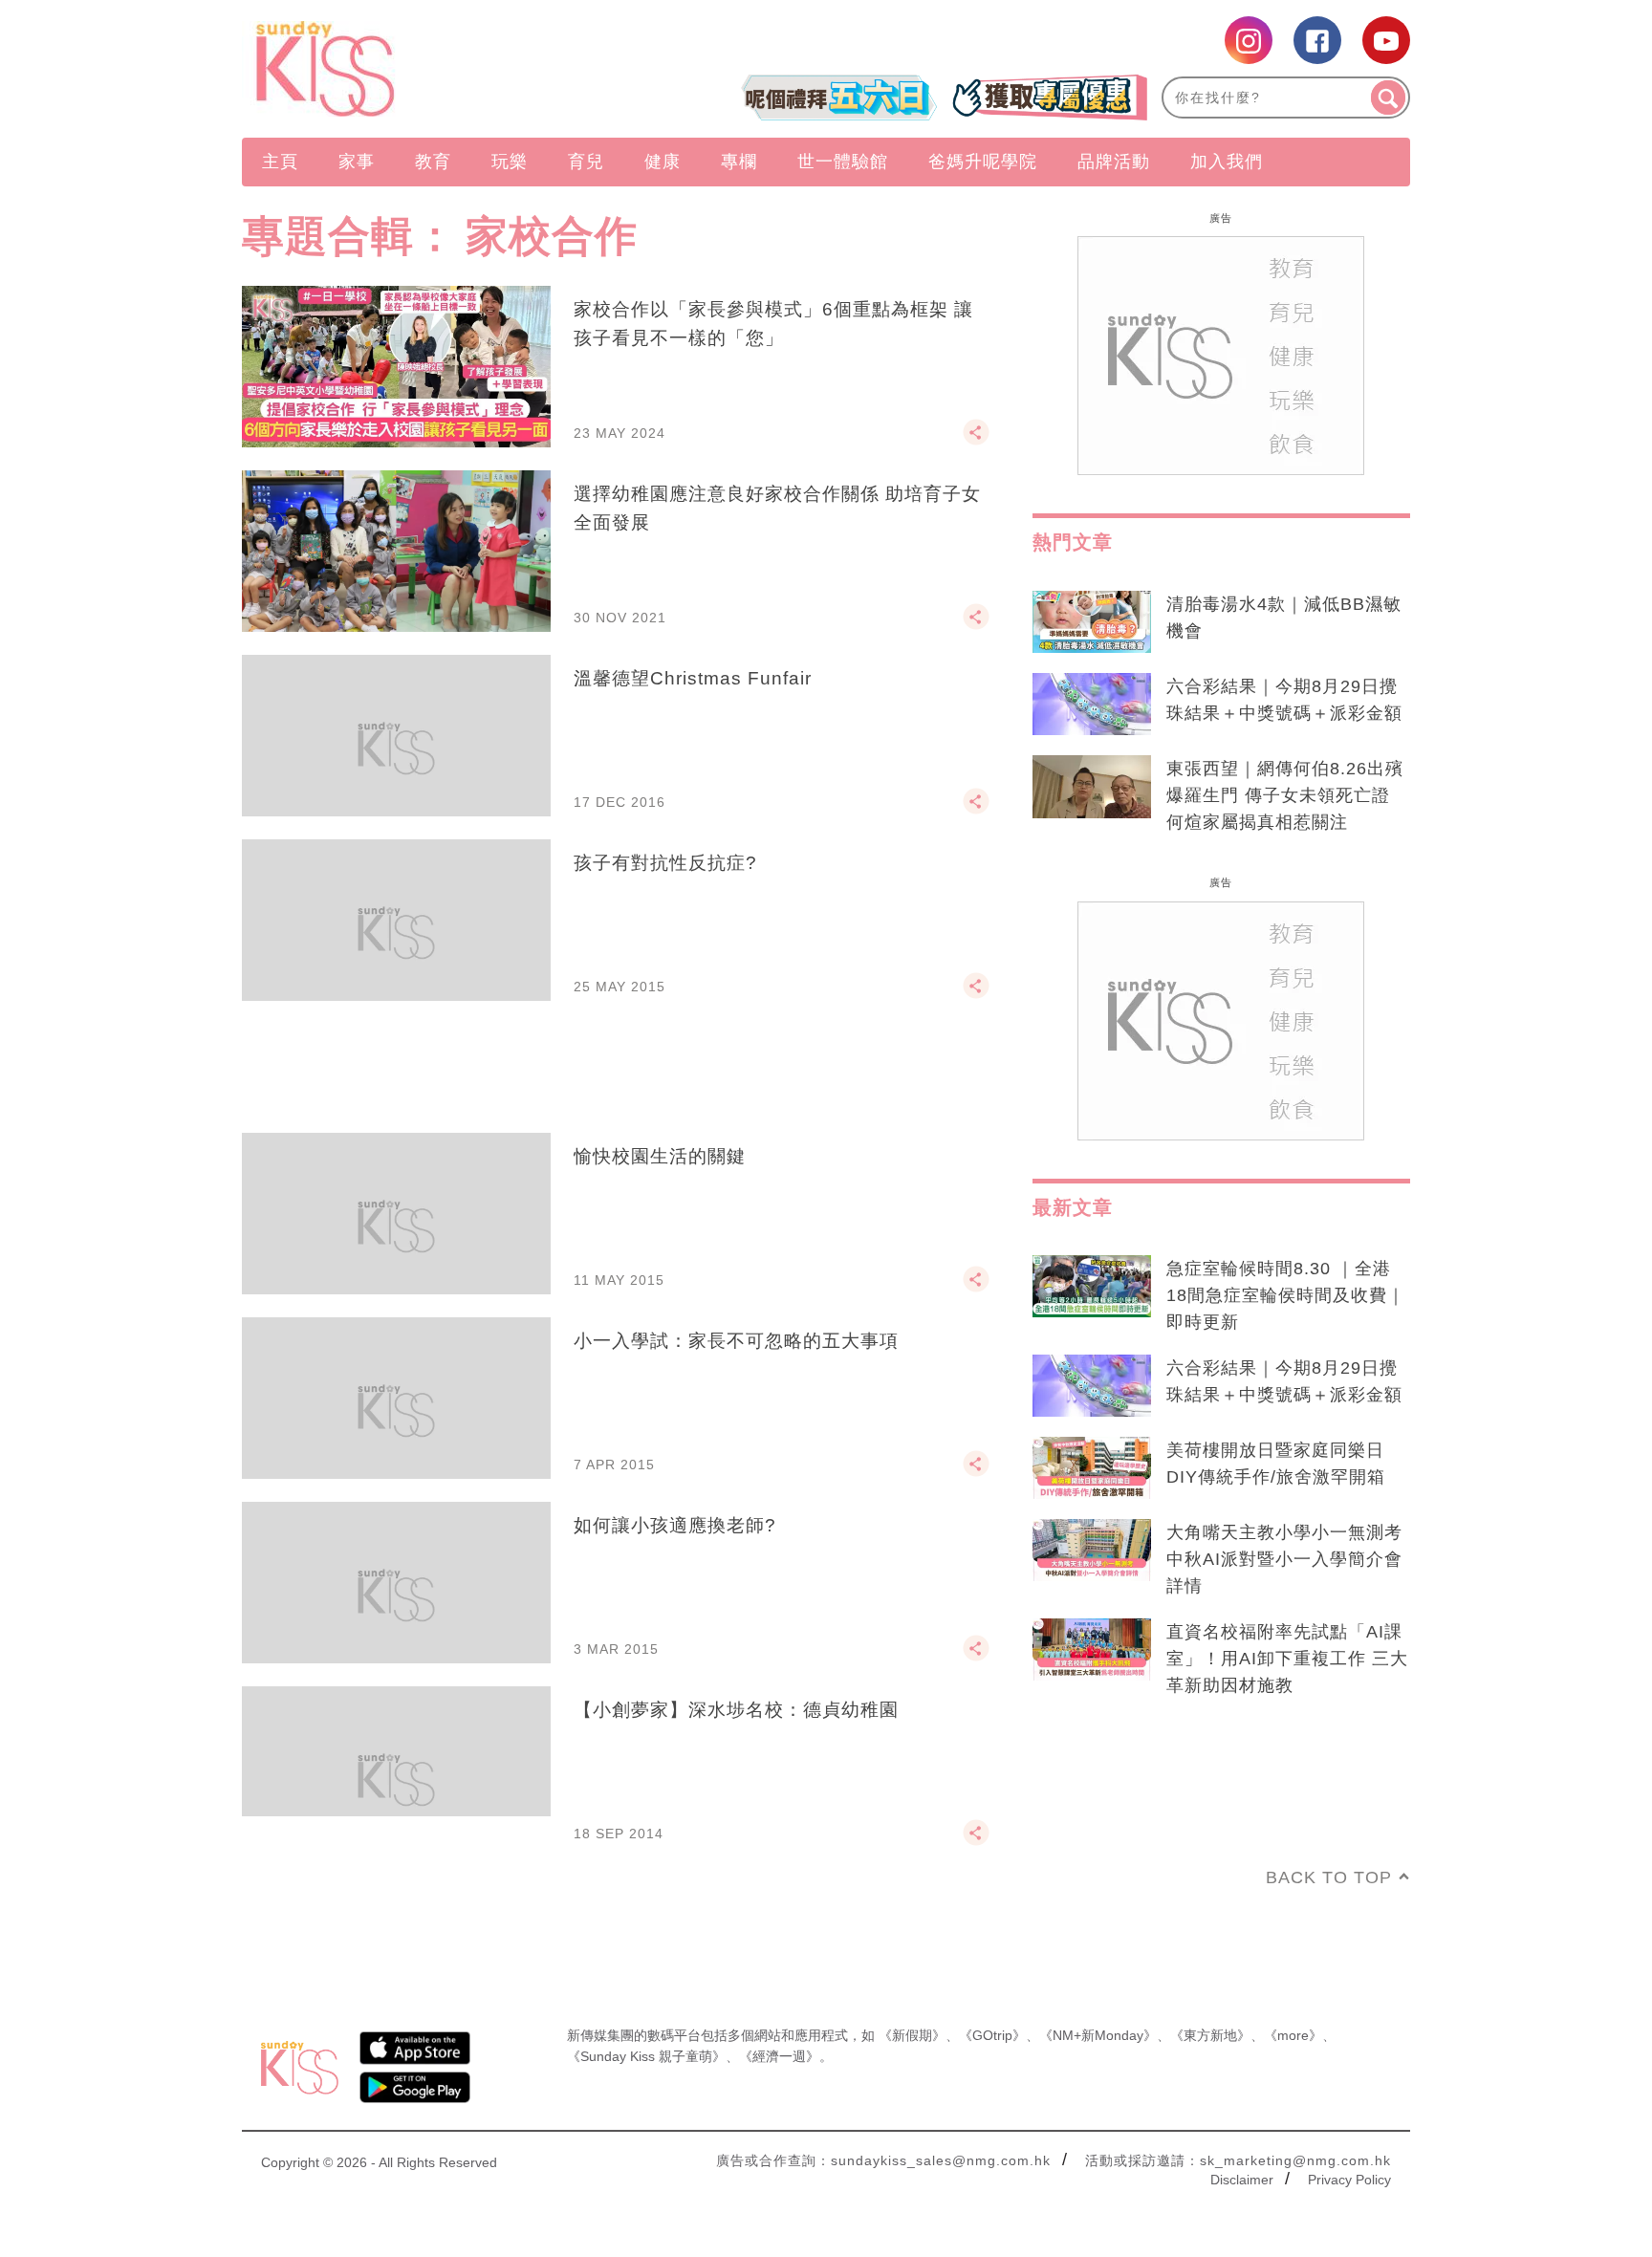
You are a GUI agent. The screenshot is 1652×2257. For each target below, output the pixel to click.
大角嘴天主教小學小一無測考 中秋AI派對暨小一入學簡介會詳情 (1284, 1559)
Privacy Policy (1349, 2180)
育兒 (586, 162)
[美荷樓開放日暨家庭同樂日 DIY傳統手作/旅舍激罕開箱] (1092, 1468)
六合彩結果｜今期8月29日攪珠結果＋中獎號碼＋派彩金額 (1284, 700)
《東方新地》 (1210, 2035)
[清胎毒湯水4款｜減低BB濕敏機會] (1092, 622)
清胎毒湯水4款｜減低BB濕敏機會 (1284, 618)
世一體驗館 (843, 162)
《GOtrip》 (992, 2035)
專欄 (739, 162)
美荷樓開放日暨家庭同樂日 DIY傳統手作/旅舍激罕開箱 (1276, 1464)
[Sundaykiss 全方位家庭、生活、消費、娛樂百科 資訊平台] (417, 69)
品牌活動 (1114, 162)
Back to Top (1329, 1877)
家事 (357, 162)
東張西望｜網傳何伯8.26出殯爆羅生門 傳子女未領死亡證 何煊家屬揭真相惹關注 (1285, 795)
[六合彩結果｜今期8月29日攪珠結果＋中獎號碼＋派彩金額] (1092, 705)
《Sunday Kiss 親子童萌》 (646, 2056)
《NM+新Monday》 (1098, 2035)
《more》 (1293, 2035)
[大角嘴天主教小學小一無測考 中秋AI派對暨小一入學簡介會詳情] (1092, 1551)
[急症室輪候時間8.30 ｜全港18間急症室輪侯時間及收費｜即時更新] (1092, 1287)
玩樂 (510, 162)
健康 (663, 162)
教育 (433, 162)
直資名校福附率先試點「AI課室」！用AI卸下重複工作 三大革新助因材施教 (1287, 1659)
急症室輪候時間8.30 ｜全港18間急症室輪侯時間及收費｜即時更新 (1286, 1295)
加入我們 (1227, 162)
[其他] (976, 441)
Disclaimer (1242, 2180)
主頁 (280, 162)
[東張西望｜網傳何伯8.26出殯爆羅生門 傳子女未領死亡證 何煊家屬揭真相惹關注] (1092, 787)
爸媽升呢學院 (983, 162)
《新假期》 (912, 2035)
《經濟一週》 (779, 2056)
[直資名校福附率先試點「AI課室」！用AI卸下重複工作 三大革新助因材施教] (1092, 1650)
